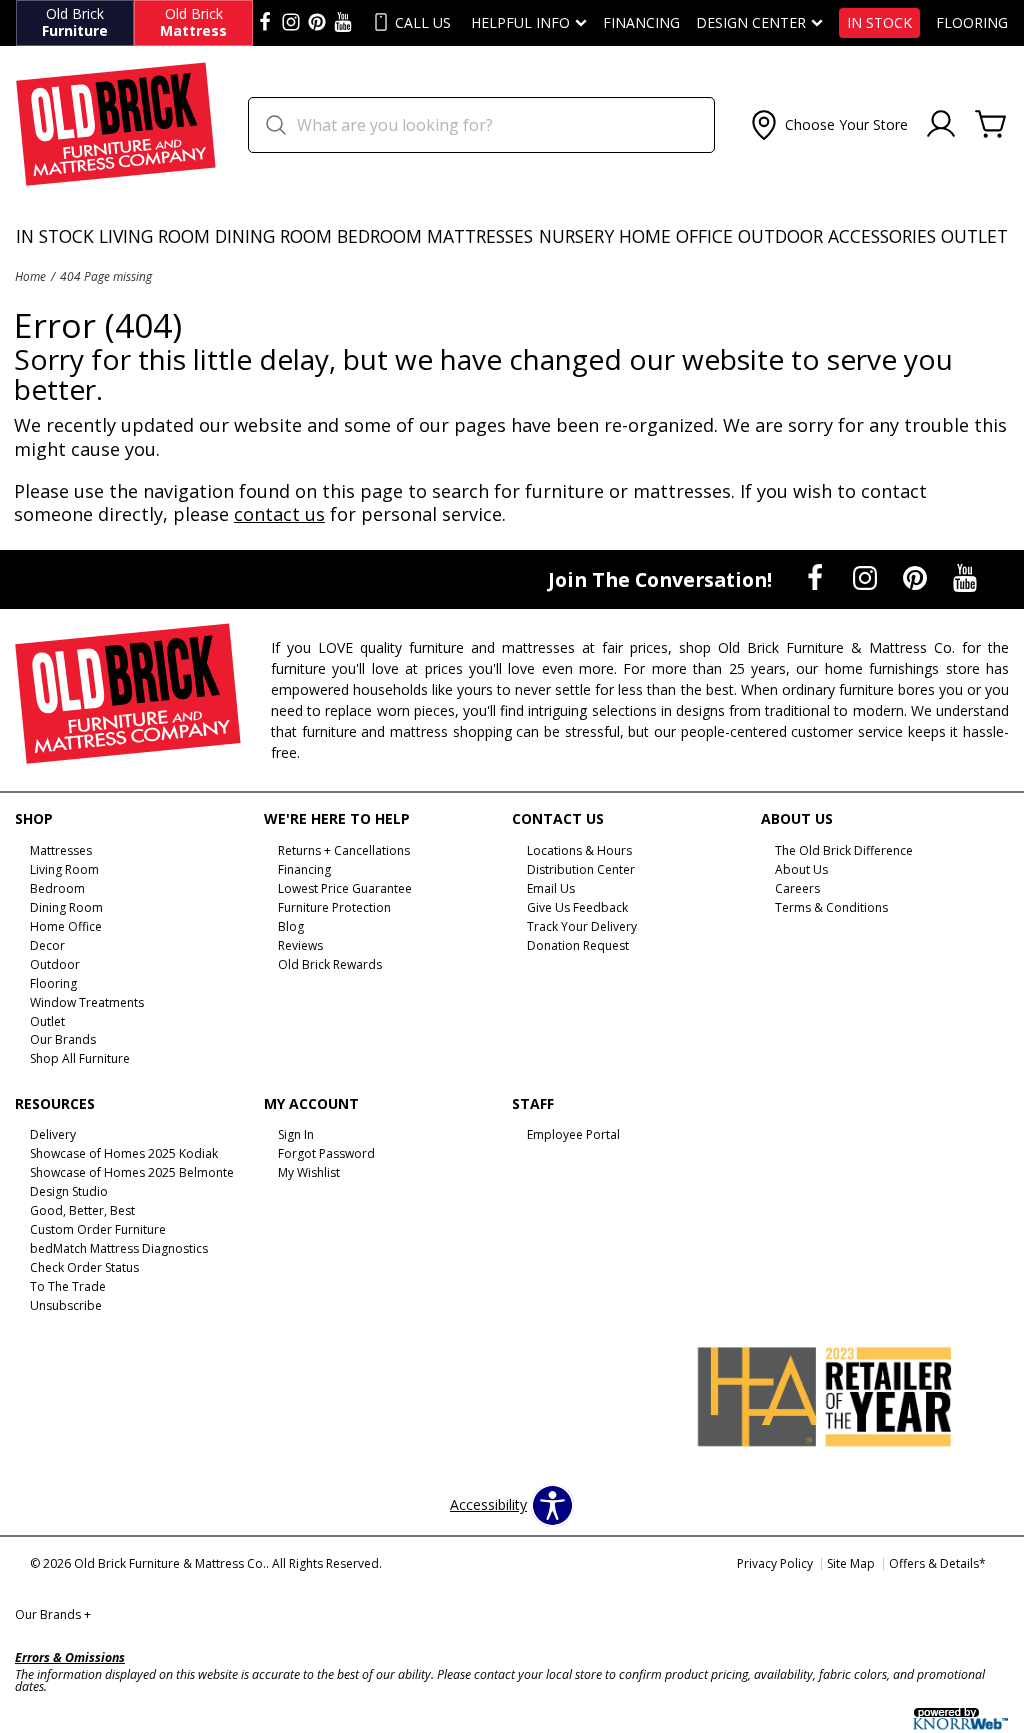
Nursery (576, 236)
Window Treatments (87, 1001)
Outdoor (780, 236)
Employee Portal (573, 1134)
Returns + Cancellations (344, 850)
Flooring (972, 23)
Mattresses (480, 236)
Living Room (154, 236)
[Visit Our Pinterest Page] (917, 577)
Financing (641, 23)
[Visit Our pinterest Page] (317, 23)
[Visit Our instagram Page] (291, 23)
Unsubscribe (66, 1305)
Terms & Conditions (831, 907)
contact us (279, 514)
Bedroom (379, 236)
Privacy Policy (775, 1563)
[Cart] (991, 125)
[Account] (941, 125)
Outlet (974, 236)
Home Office (676, 236)
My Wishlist (309, 1172)
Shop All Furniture (80, 1058)
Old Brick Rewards (330, 964)
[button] (827, 125)
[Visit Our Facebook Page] (817, 577)
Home (30, 276)
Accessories (882, 236)
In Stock (879, 23)
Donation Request (578, 945)
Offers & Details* (937, 1563)
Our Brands (53, 1614)
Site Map (851, 1563)
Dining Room (273, 236)
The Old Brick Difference (844, 850)
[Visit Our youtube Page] (343, 23)
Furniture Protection (334, 907)
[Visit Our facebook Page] (265, 23)
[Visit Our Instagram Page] (867, 577)
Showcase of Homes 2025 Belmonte (132, 1172)
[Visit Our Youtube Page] (965, 577)
